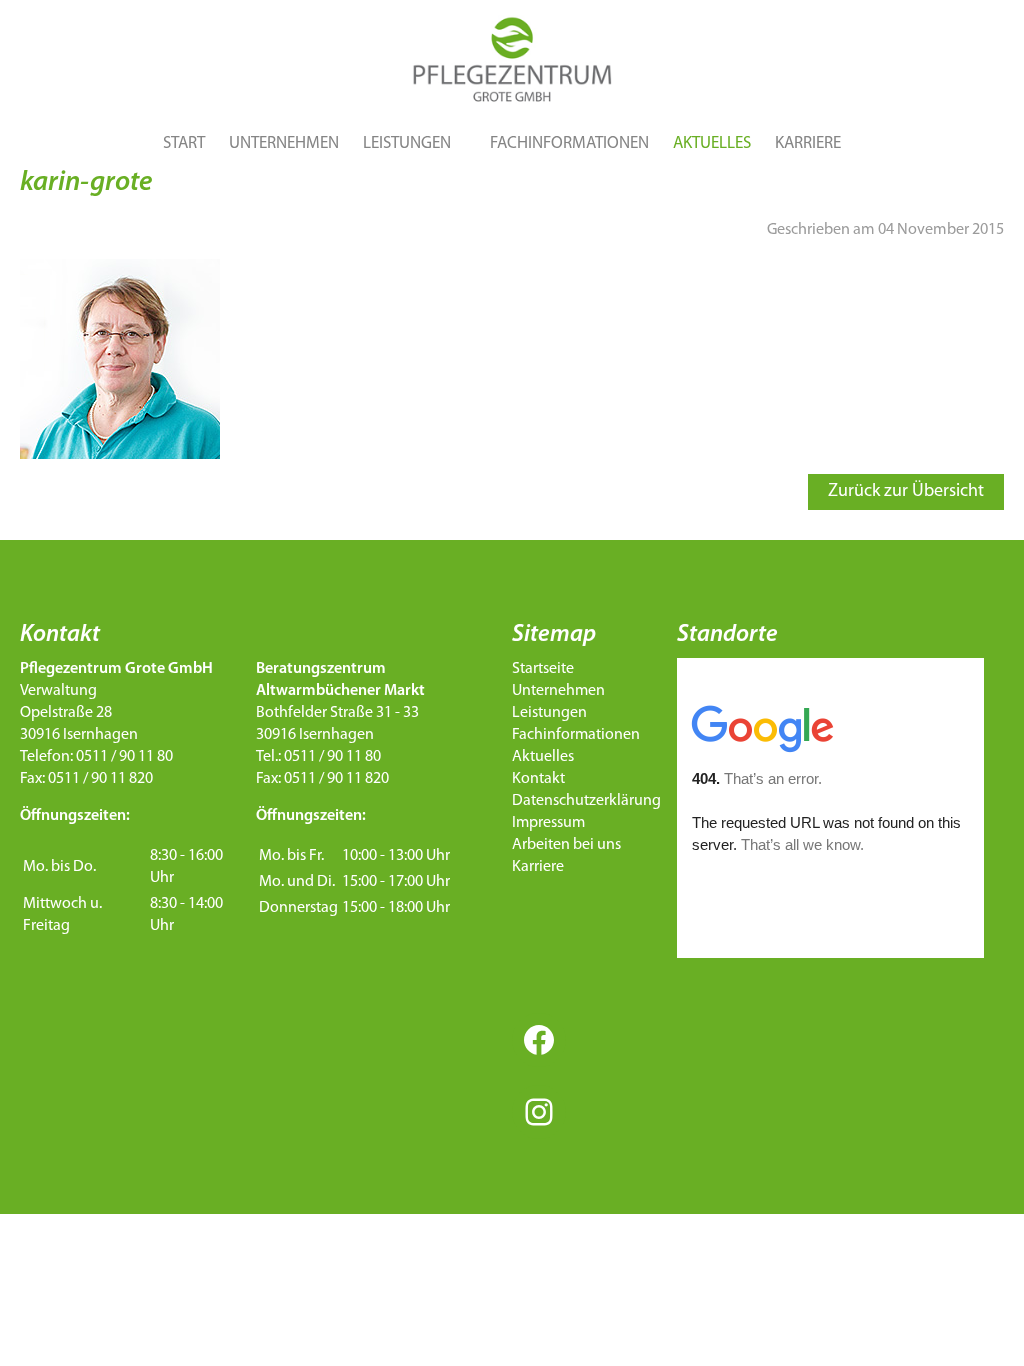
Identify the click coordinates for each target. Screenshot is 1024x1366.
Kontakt (538, 779)
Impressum (548, 823)
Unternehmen (284, 143)
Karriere (808, 143)
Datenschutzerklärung (586, 801)
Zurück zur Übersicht (906, 492)
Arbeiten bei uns (566, 845)
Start (184, 143)
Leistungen (407, 143)
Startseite (543, 669)
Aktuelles (712, 143)
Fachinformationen (569, 143)
